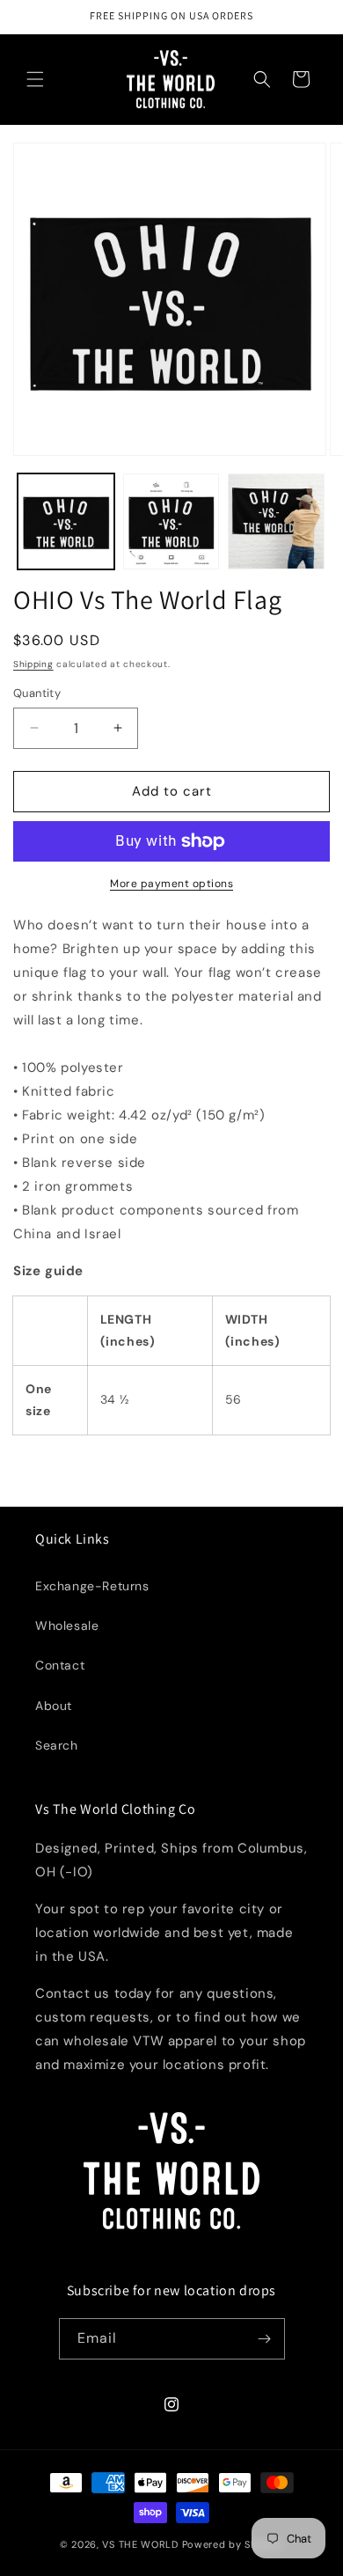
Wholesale (67, 1626)
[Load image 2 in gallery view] (171, 522)
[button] (35, 79)
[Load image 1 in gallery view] (66, 522)
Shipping (33, 664)
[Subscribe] (265, 2339)
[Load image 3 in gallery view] (276, 522)
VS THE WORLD (140, 2544)
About (54, 1706)
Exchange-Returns (92, 1586)
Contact (60, 1665)
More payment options (171, 884)
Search (57, 1745)
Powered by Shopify (233, 2544)
